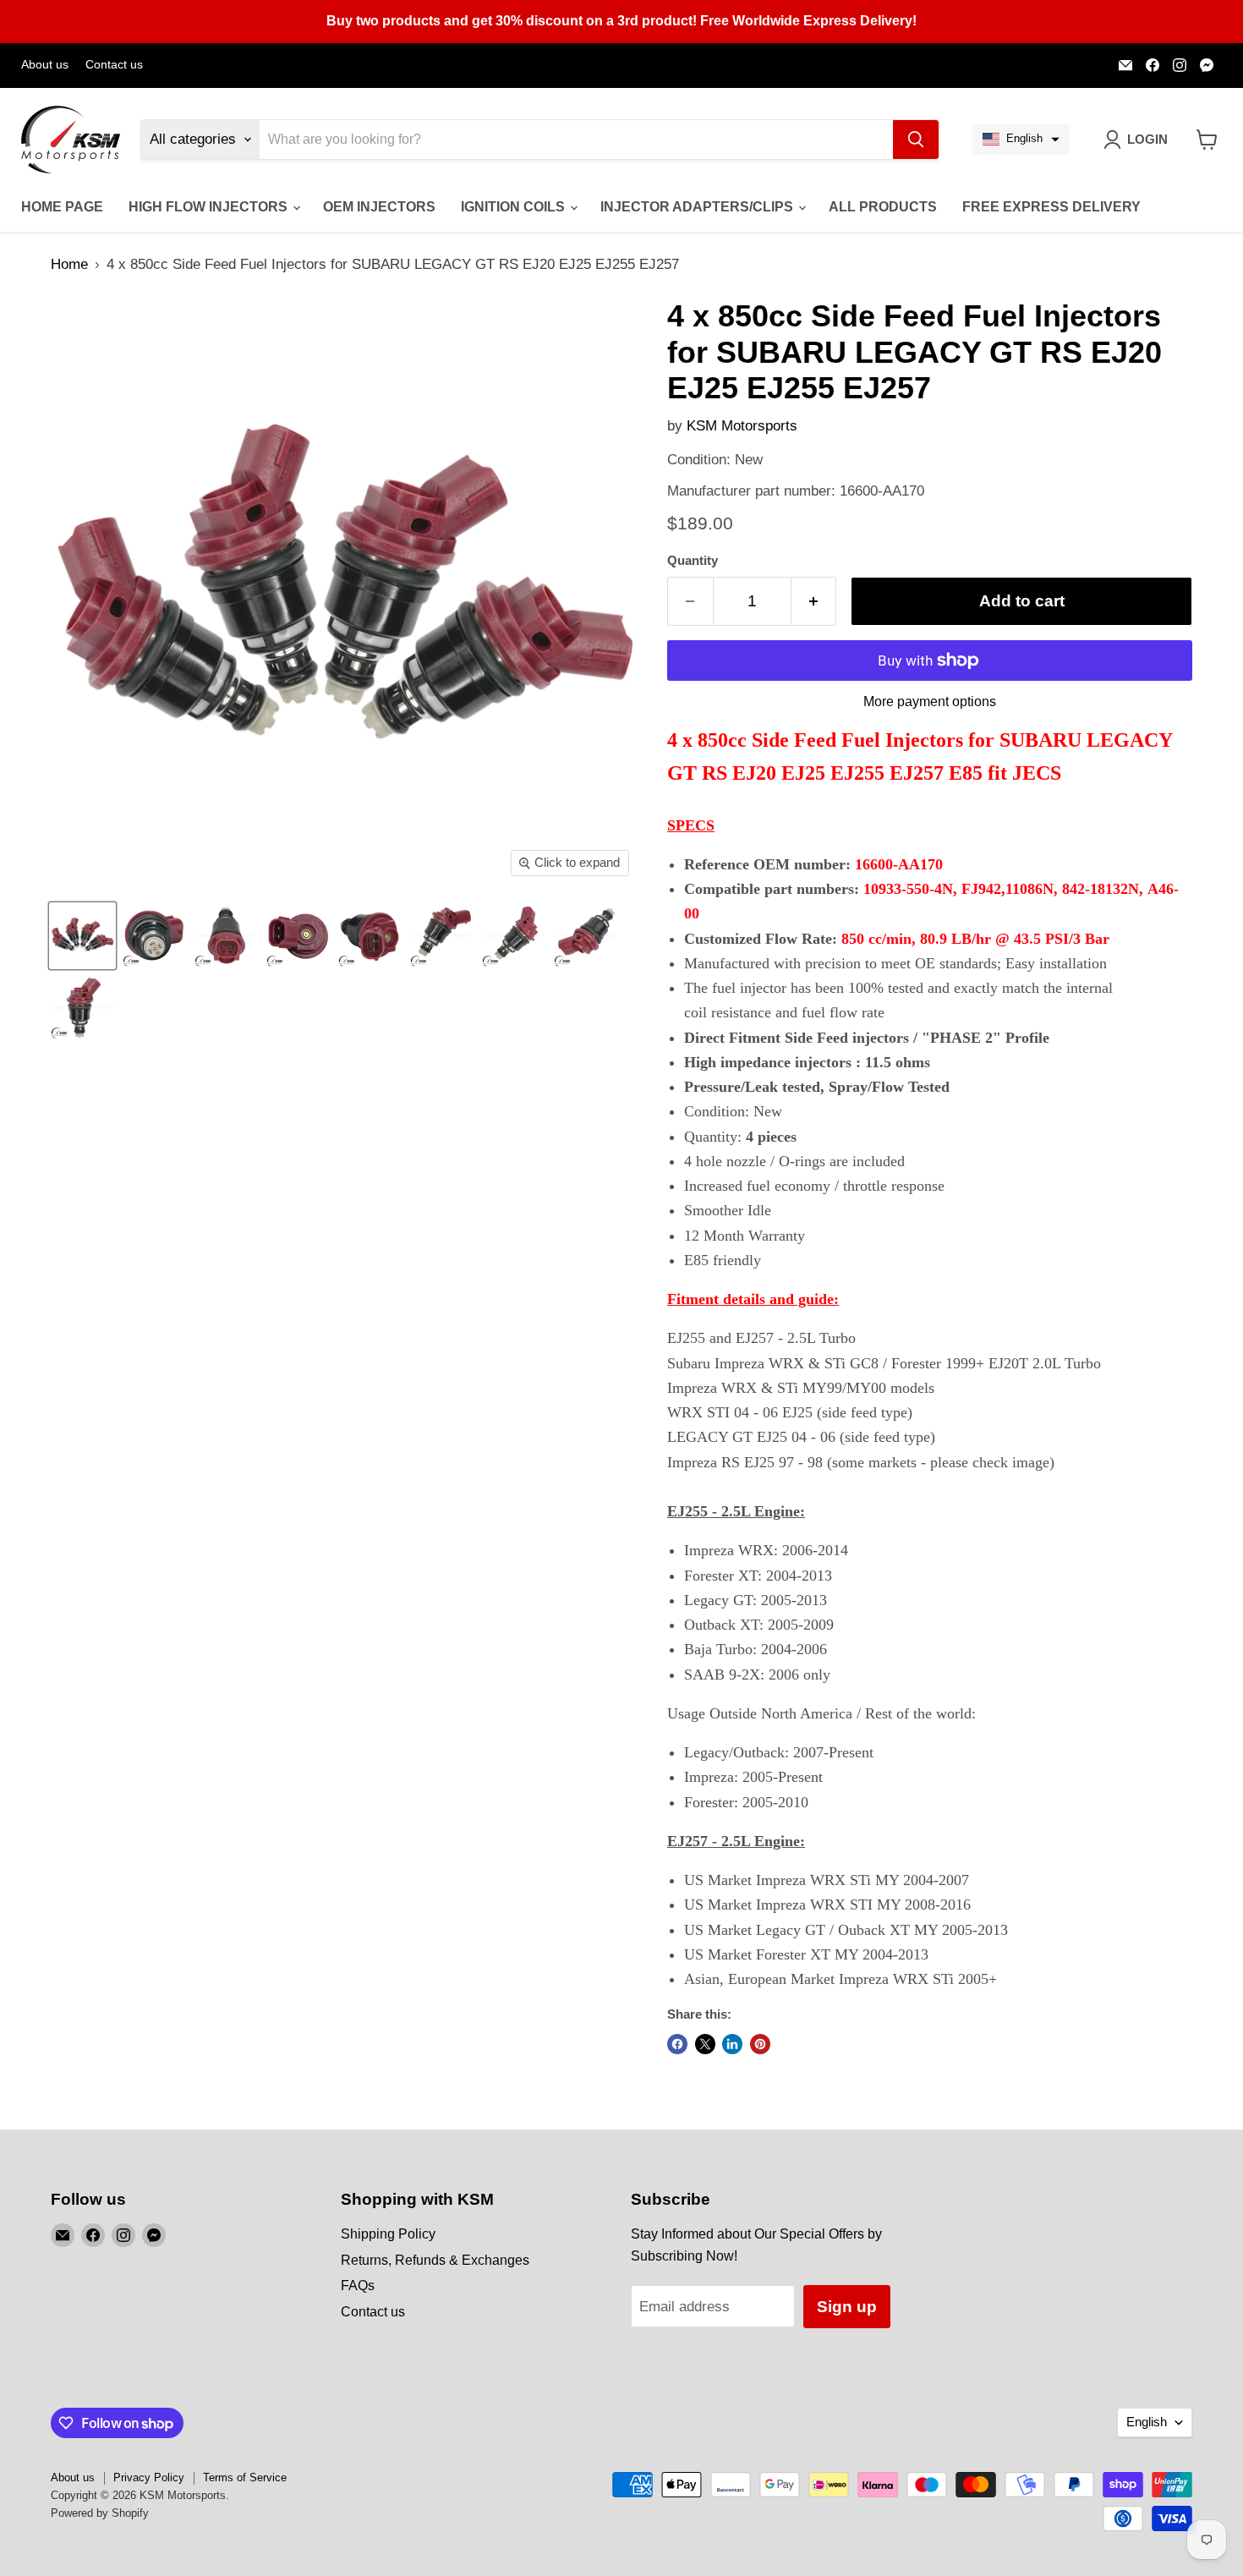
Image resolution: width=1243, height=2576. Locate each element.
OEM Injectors (379, 207)
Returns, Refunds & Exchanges (435, 2260)
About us (45, 65)
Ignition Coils (515, 207)
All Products (883, 207)
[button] (1021, 140)
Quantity (693, 561)
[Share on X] (705, 2044)
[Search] (916, 140)
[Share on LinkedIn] (732, 2044)
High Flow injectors (210, 207)
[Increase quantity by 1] (814, 601)
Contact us (114, 65)
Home (69, 264)
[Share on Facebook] (677, 2044)
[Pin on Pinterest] (760, 2044)
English (1147, 2422)
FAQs (358, 2286)
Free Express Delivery (1051, 207)
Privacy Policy (149, 2477)
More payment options (930, 702)
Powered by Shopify (100, 2513)
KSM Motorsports (742, 426)
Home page (62, 207)
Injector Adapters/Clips (698, 207)
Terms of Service (245, 2477)
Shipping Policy (388, 2234)
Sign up (847, 2307)
